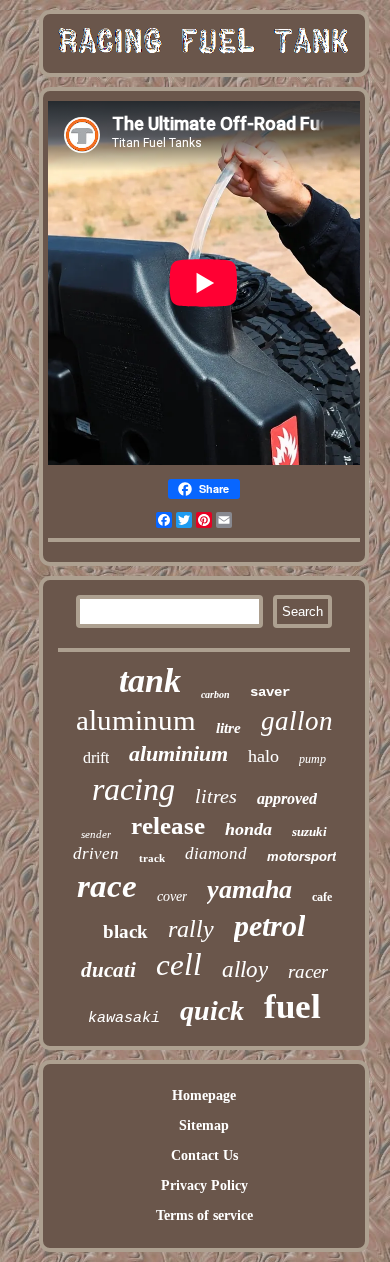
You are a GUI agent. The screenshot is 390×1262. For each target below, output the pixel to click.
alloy (245, 969)
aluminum (136, 720)
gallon (297, 721)
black (125, 931)
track (152, 858)
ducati (108, 970)
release (168, 825)
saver (270, 692)
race (107, 886)
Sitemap (204, 1125)
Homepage (204, 1095)
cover (172, 896)
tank (150, 680)
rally (191, 929)
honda (248, 829)
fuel (292, 1006)
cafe (322, 897)
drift (96, 757)
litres (216, 796)
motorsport (301, 856)
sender (96, 834)
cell (179, 964)
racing (133, 789)
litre (228, 728)
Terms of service (204, 1215)
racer (308, 971)
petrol (269, 925)
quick (212, 1010)
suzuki (309, 831)
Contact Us (204, 1155)
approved (287, 798)
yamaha (249, 889)
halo (263, 756)
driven (96, 853)
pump (312, 759)
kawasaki (124, 1018)
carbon (215, 694)
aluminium (178, 753)
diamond (216, 853)
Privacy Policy (204, 1185)
